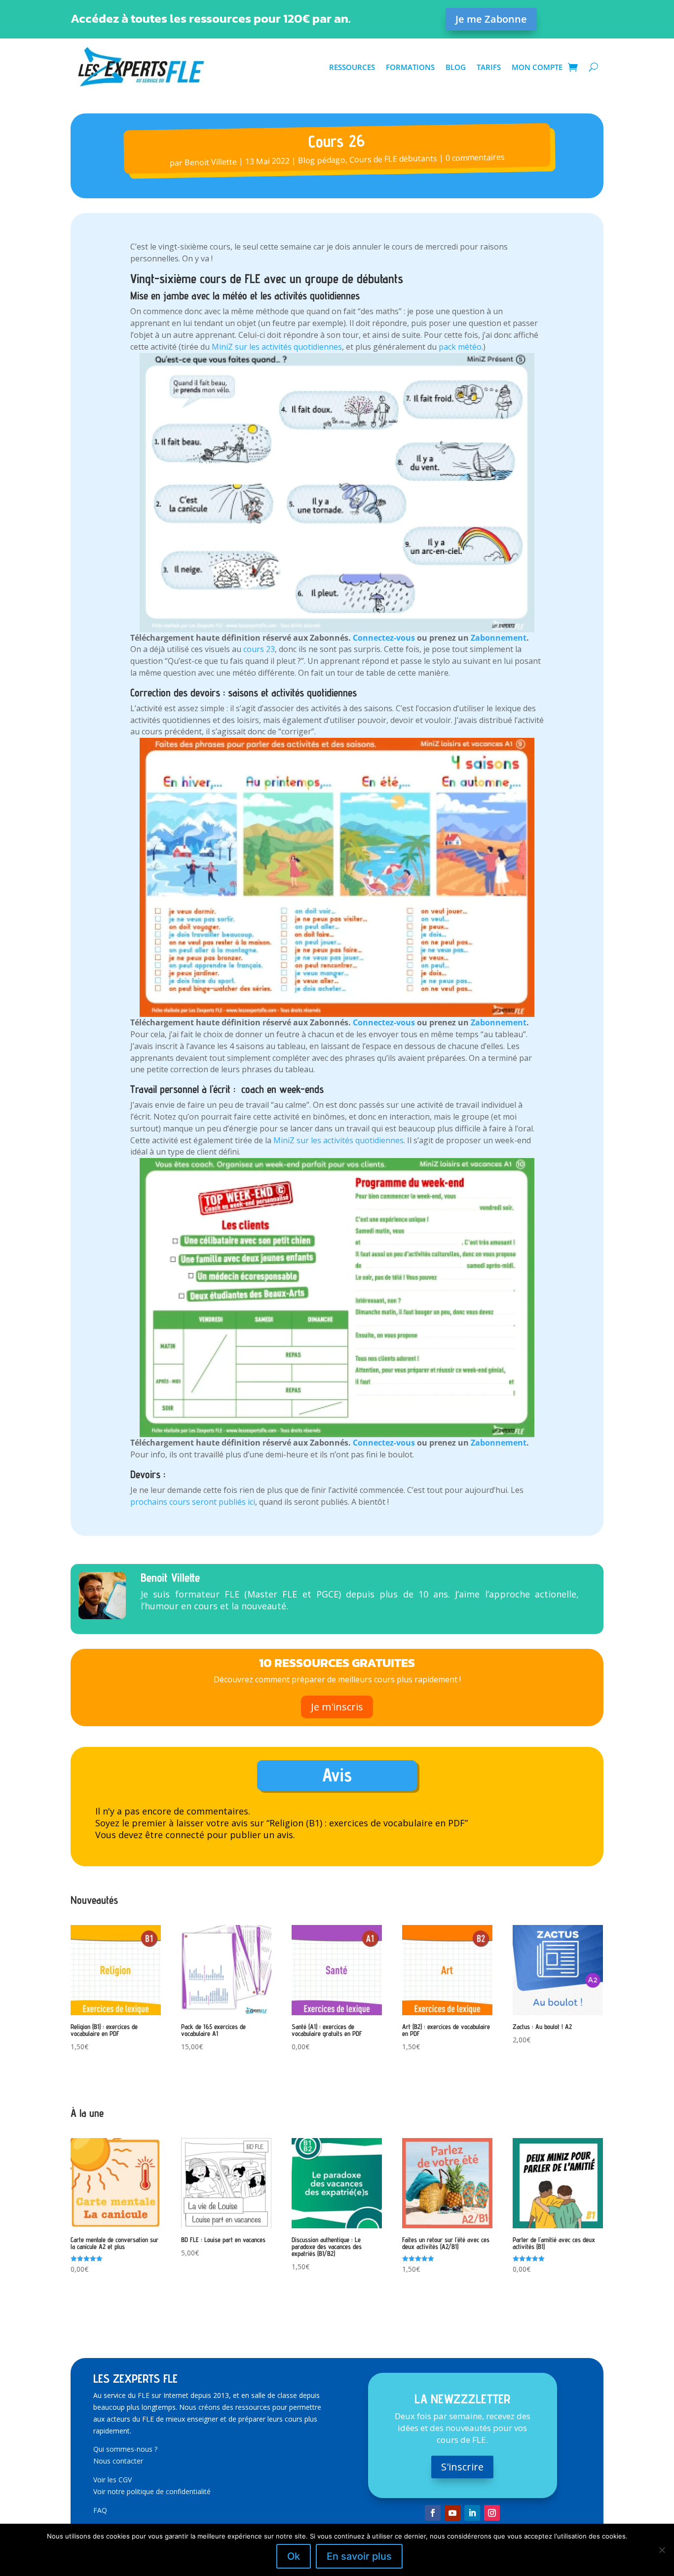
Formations (410, 67)
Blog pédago (322, 160)
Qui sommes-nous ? (125, 2449)
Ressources (352, 67)
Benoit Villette (211, 162)
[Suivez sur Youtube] (452, 2513)
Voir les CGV (112, 2480)
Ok (294, 2556)
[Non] (662, 2550)
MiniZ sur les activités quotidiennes (277, 347)
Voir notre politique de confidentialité (152, 2491)
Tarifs (489, 67)
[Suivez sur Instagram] (492, 2513)
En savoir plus (359, 2556)
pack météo (459, 347)
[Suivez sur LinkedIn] (472, 2513)
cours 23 (259, 649)
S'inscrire (462, 2467)
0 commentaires (475, 157)
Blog (456, 67)
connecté (185, 1835)
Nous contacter (118, 2461)
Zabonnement (499, 638)
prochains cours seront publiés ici (193, 1502)
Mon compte (537, 67)
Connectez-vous (384, 638)
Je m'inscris (337, 1707)
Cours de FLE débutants (393, 159)
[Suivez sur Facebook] (433, 2513)
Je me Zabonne (491, 19)
